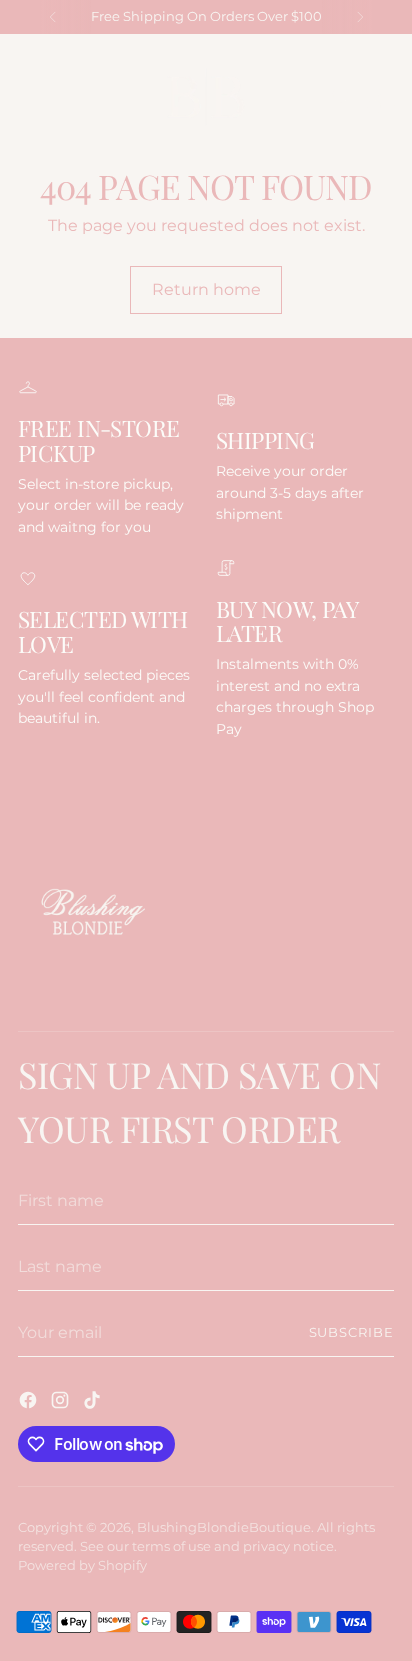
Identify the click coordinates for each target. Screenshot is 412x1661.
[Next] (360, 17)
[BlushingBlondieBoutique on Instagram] (62, 1403)
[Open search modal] (340, 97)
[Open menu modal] (28, 97)
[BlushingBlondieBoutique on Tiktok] (94, 1403)
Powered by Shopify (82, 1565)
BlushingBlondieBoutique (224, 1527)
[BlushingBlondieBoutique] (206, 97)
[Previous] (53, 17)
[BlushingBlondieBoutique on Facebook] (30, 1403)
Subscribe (352, 1332)
